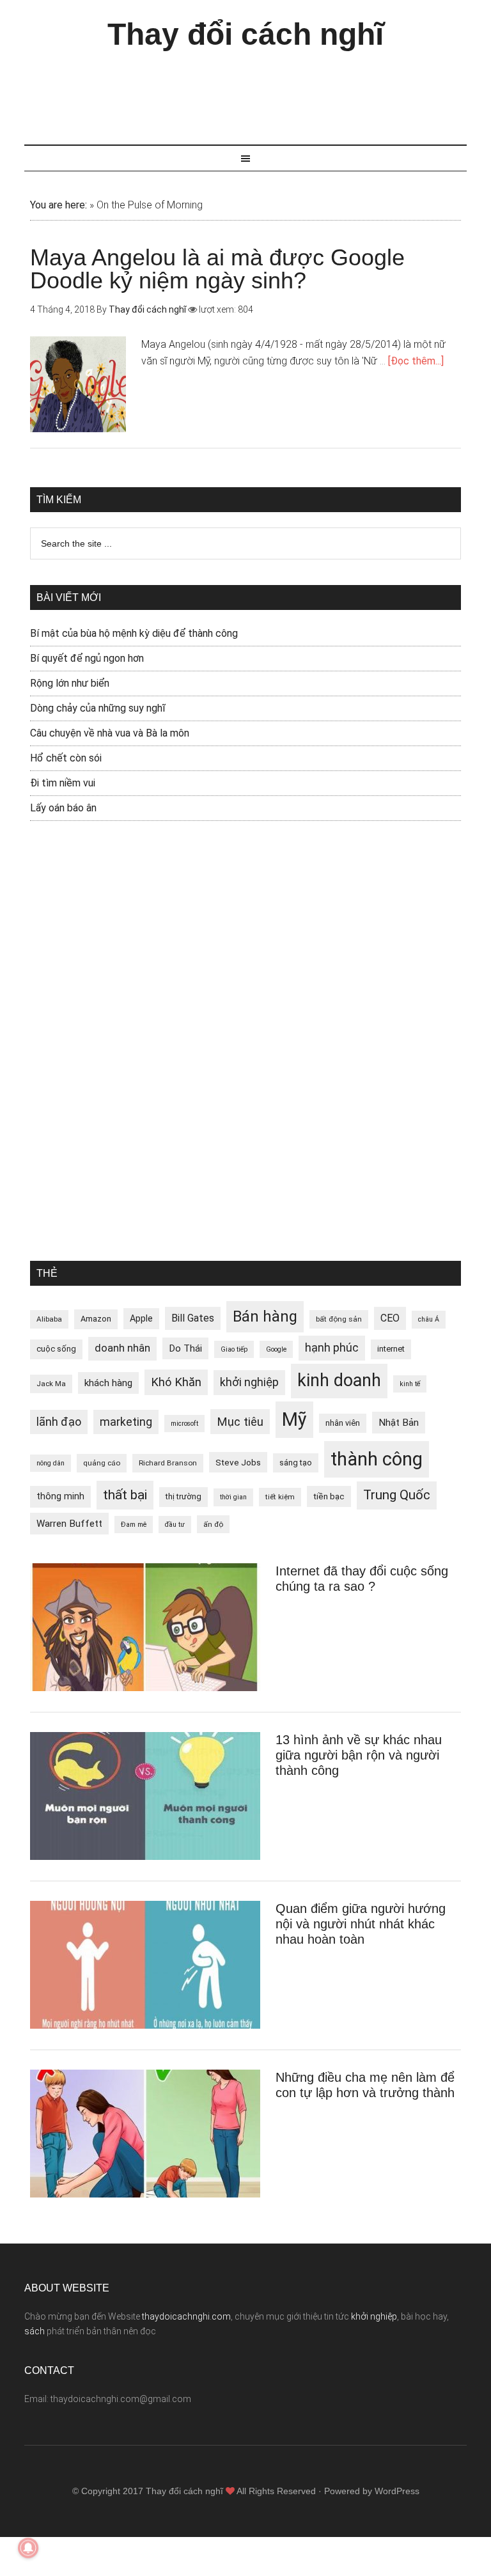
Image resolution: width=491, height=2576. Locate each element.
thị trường (183, 1496)
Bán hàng (265, 1316)
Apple (141, 1318)
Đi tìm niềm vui (63, 783)
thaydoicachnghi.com (186, 2316)
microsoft (184, 1424)
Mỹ (294, 1419)
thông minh (60, 1496)
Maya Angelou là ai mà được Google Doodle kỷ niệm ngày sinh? (217, 269)
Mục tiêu (240, 1422)
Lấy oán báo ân (63, 808)
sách (35, 2331)
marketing (126, 1422)
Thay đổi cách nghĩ (245, 34)
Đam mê (134, 1525)
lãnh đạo (59, 1422)
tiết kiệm (280, 1497)
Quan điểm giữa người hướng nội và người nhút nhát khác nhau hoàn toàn (361, 1924)
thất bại (125, 1495)
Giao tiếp (234, 1349)
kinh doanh (339, 1380)
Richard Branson (168, 1463)
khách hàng (108, 1383)
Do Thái (185, 1348)
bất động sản (339, 1319)
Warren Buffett (69, 1524)
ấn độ (213, 1524)
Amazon (96, 1319)
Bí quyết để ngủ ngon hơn (87, 658)
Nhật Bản (399, 1423)
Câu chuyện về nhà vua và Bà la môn (110, 733)
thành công (377, 1459)
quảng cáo (102, 1463)
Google (276, 1349)
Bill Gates (193, 1318)
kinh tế (410, 1384)
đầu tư (175, 1525)
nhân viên (343, 1423)
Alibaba (49, 1319)
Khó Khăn (176, 1382)
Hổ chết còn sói (66, 758)
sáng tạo (296, 1463)
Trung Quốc (397, 1495)
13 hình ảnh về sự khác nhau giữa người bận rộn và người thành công (359, 1755)
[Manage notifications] (28, 2548)
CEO (390, 1318)
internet (391, 1349)
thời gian (233, 1497)
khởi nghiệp (249, 1382)
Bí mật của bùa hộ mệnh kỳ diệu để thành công (134, 633)
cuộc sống (56, 1349)
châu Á (429, 1319)
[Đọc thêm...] (416, 361)
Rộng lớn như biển (70, 683)
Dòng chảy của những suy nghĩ (98, 708)
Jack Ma (51, 1384)
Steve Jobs (238, 1462)
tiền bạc (329, 1496)
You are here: (58, 205)
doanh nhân (122, 1348)
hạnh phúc (332, 1348)
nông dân (51, 1463)
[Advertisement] (257, 91)
